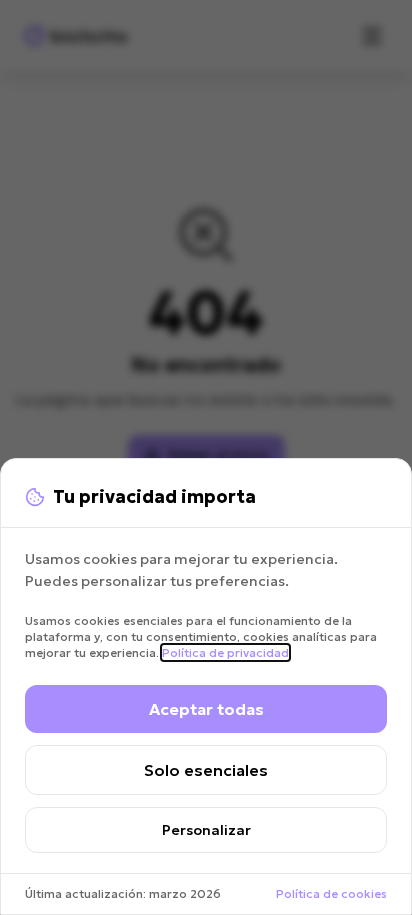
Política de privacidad (225, 652)
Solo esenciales (206, 770)
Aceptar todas (206, 709)
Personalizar (206, 830)
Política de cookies (331, 893)
